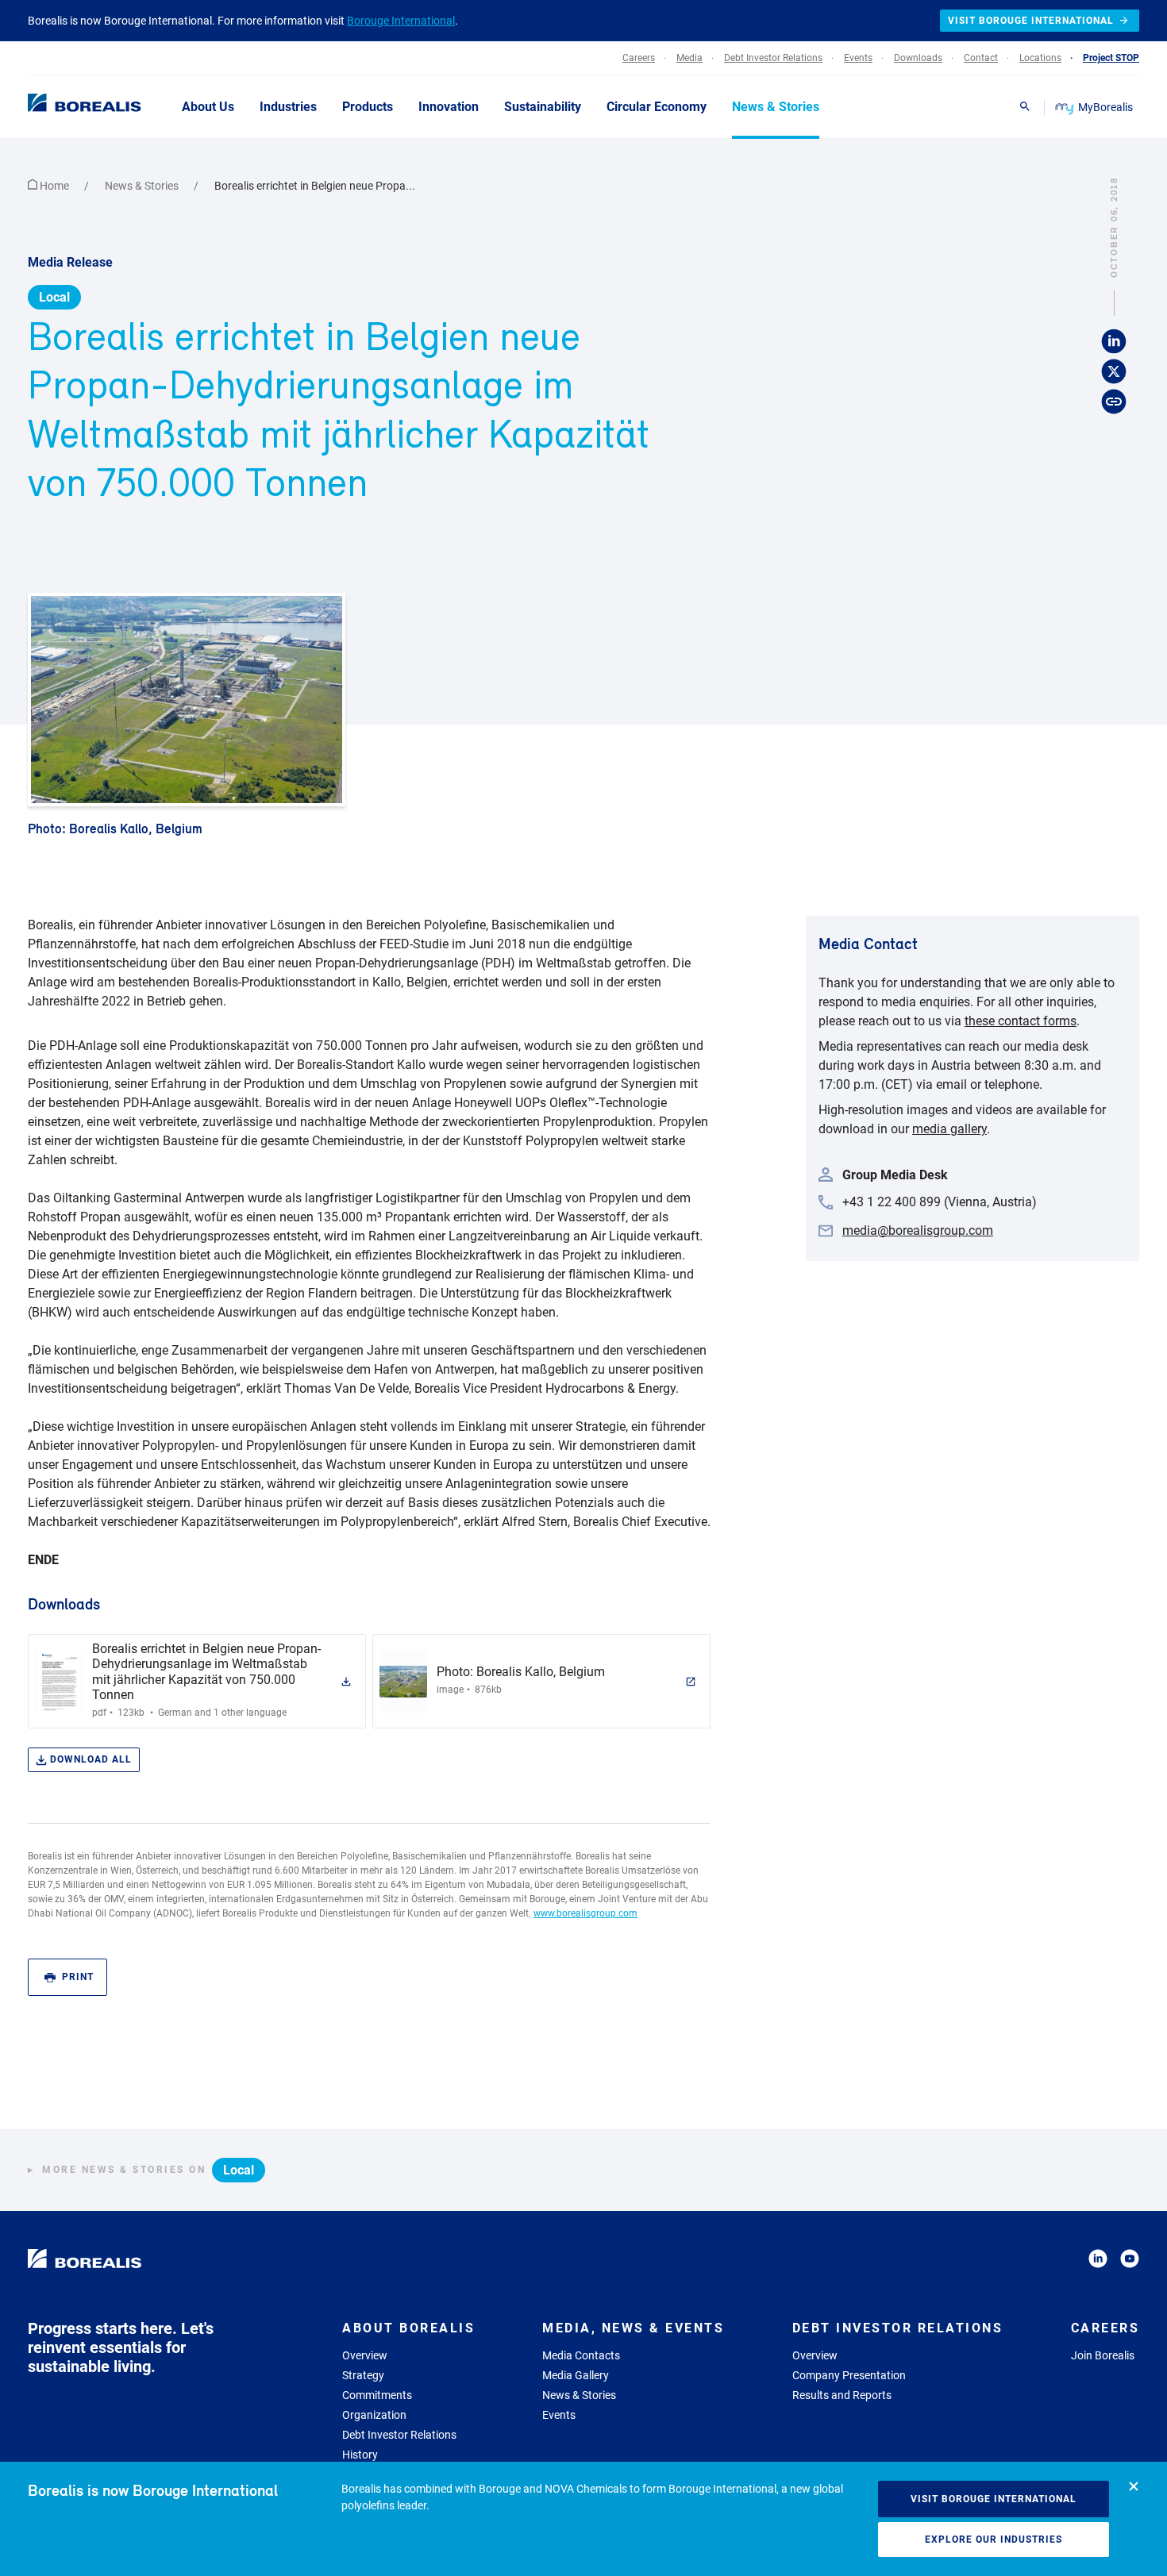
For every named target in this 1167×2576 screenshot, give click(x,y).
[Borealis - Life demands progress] (64, 106)
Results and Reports (842, 2395)
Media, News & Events (633, 2328)
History (360, 2455)
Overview (365, 2355)
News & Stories (143, 186)
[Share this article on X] (1114, 371)
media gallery (949, 1129)
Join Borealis (1103, 2355)
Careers (1105, 2328)
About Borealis (408, 2328)
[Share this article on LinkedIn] (1114, 341)
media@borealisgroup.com (918, 1230)
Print (78, 1977)
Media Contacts (581, 2355)
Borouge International (401, 21)
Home (54, 186)
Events (559, 2415)
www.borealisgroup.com (585, 1913)
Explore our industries (994, 2539)
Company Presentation (849, 2375)
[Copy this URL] (1114, 402)
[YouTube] (1130, 2261)
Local (54, 297)
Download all (91, 1759)
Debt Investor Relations (399, 2435)
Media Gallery (576, 2375)
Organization (374, 2415)
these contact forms (1021, 1021)
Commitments (377, 2395)
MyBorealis (1105, 107)
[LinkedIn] (1098, 2261)
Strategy (363, 2375)
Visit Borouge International (994, 2499)
